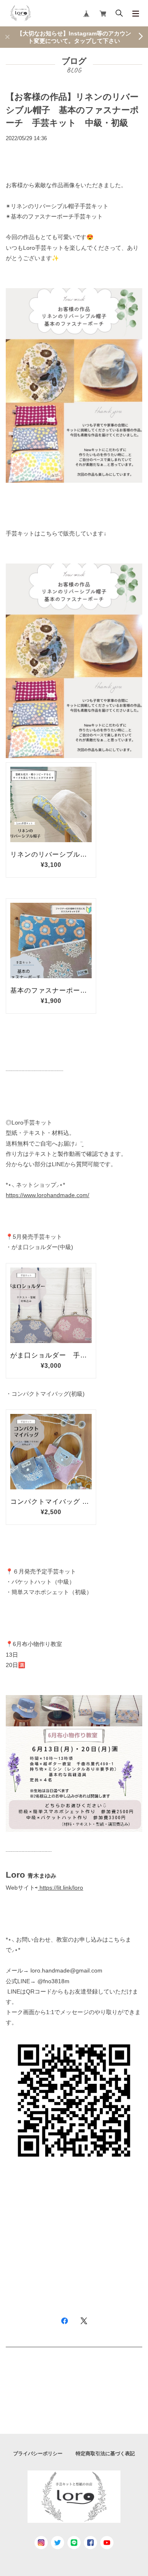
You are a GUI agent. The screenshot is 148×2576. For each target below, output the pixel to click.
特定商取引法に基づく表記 (105, 2454)
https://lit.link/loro (61, 1888)
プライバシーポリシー (38, 2454)
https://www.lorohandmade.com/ (47, 1195)
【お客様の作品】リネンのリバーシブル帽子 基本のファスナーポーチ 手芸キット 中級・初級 (72, 110)
